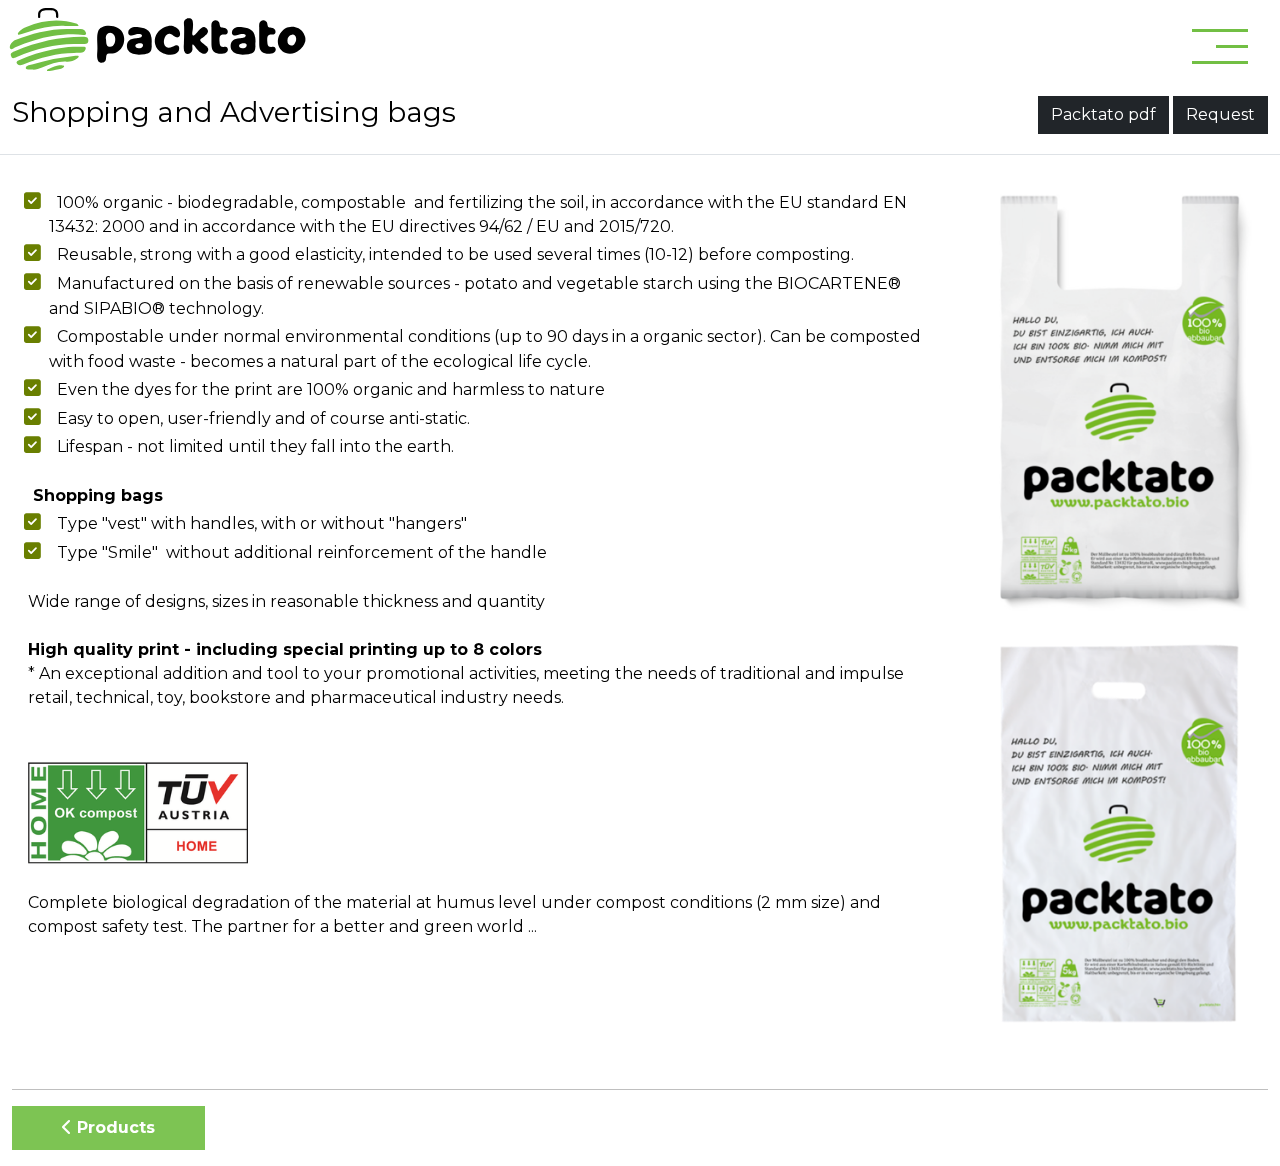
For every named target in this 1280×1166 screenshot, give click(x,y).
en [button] (1125, 44)
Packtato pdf (1103, 114)
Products (113, 1127)
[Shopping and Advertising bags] (1120, 400)
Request (1220, 114)
